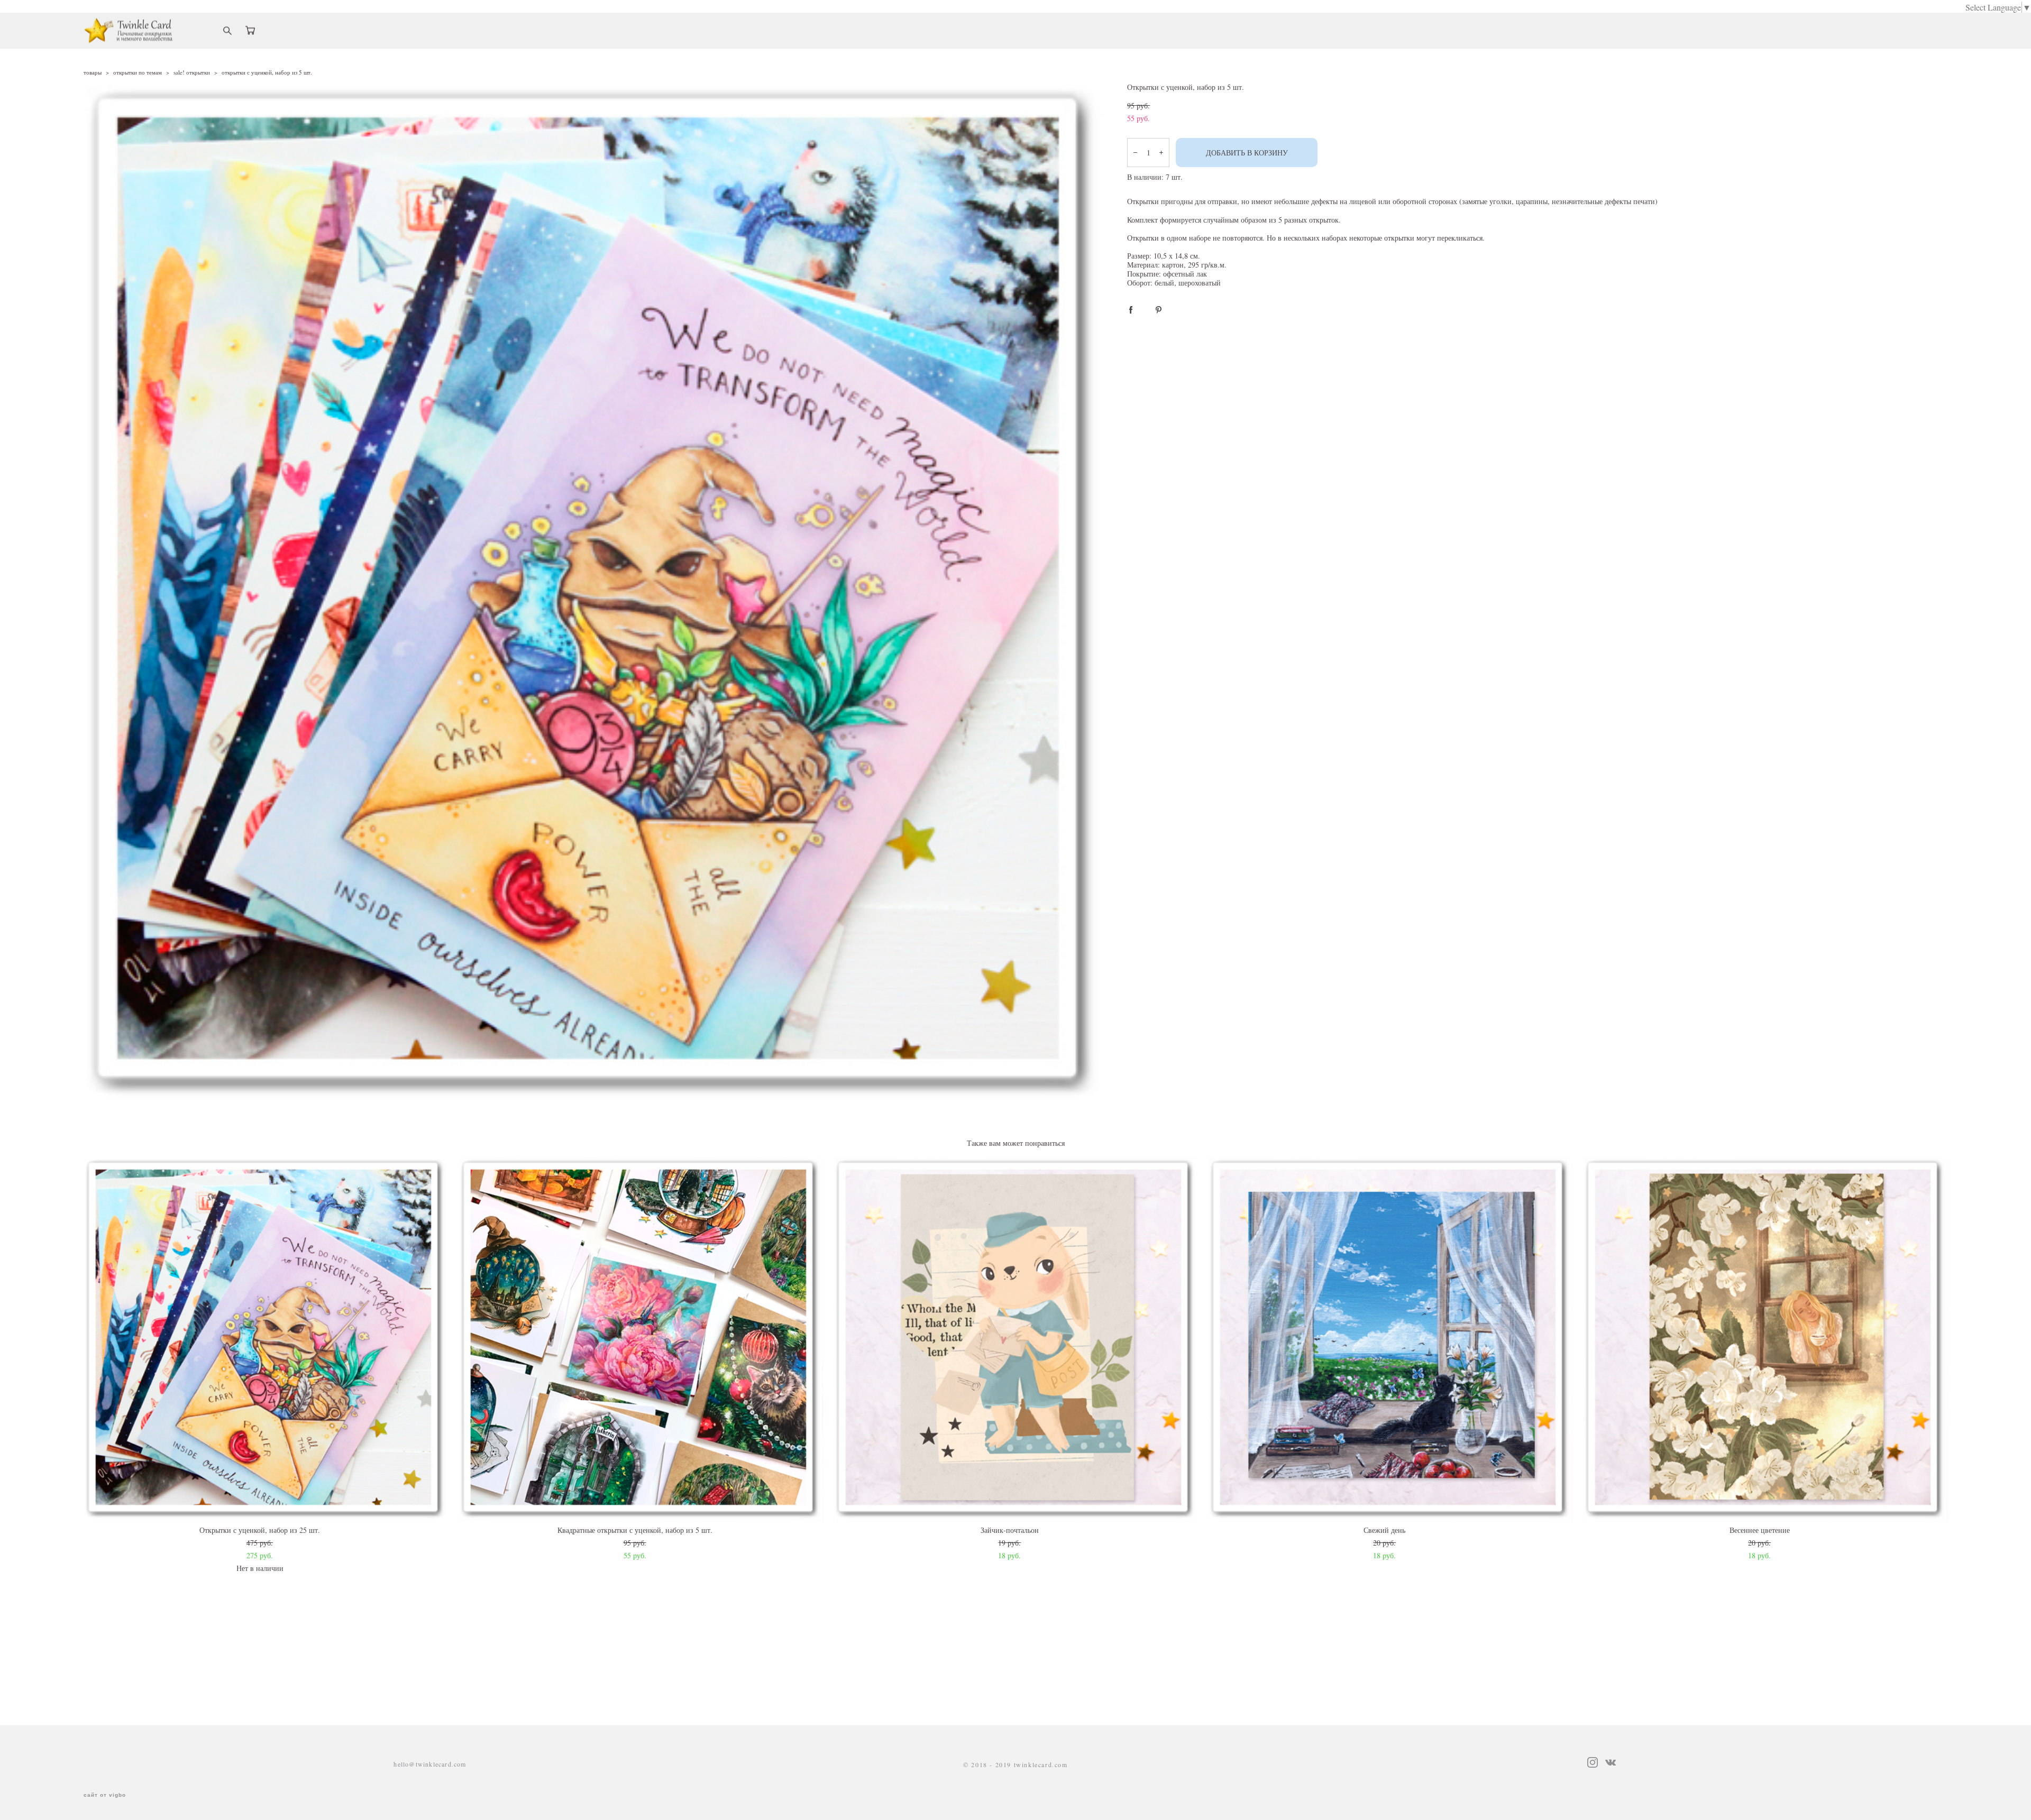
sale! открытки (192, 72)
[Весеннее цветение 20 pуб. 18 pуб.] (1765, 1339)
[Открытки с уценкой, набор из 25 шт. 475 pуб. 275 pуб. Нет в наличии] (266, 1339)
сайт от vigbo (105, 1795)
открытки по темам (138, 72)
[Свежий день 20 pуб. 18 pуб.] (1390, 1339)
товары (93, 72)
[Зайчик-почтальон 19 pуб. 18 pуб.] (1016, 1339)
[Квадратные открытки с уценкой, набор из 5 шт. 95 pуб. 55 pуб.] (641, 1339)
